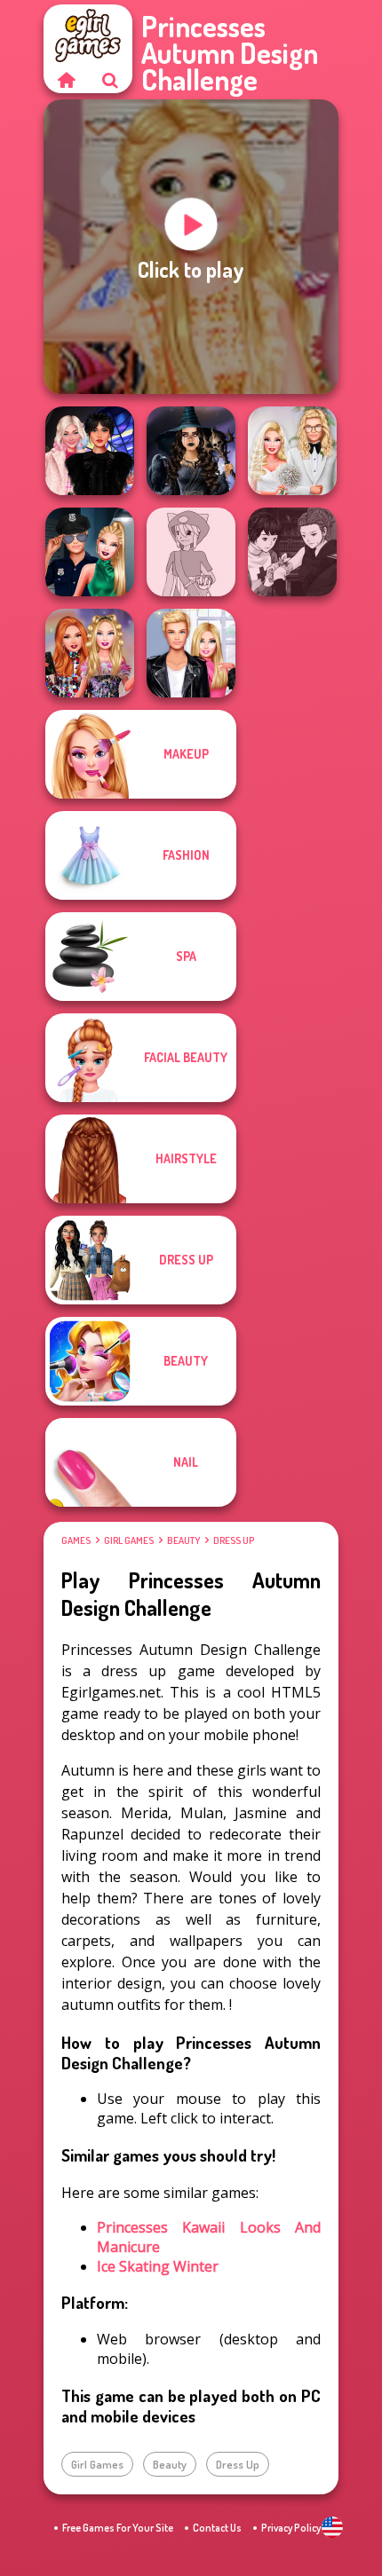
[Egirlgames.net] (66, 80)
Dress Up (234, 1540)
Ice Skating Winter (158, 2266)
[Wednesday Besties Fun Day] (90, 451)
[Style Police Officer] (90, 552)
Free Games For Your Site (118, 2528)
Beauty (183, 1540)
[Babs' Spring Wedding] (292, 451)
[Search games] (110, 80)
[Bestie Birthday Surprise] (90, 653)
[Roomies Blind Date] (191, 653)
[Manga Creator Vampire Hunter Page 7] (292, 552)
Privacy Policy (291, 2528)
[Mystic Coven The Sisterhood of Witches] (191, 451)
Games (76, 1540)
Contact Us (217, 2528)
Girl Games (129, 1540)
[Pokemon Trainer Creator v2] (191, 552)
